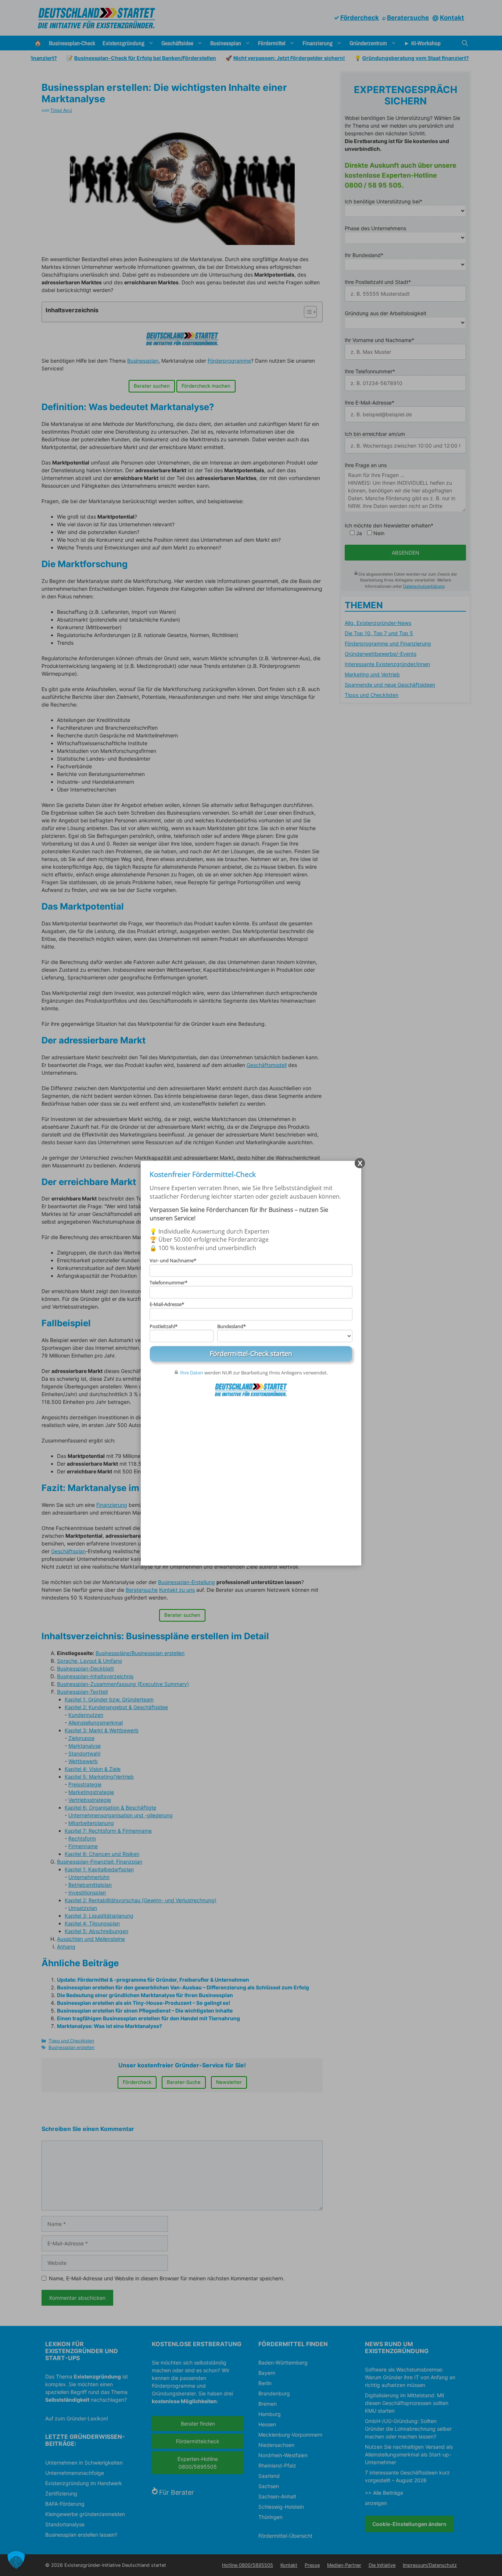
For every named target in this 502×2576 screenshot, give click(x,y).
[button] (16, 2560)
